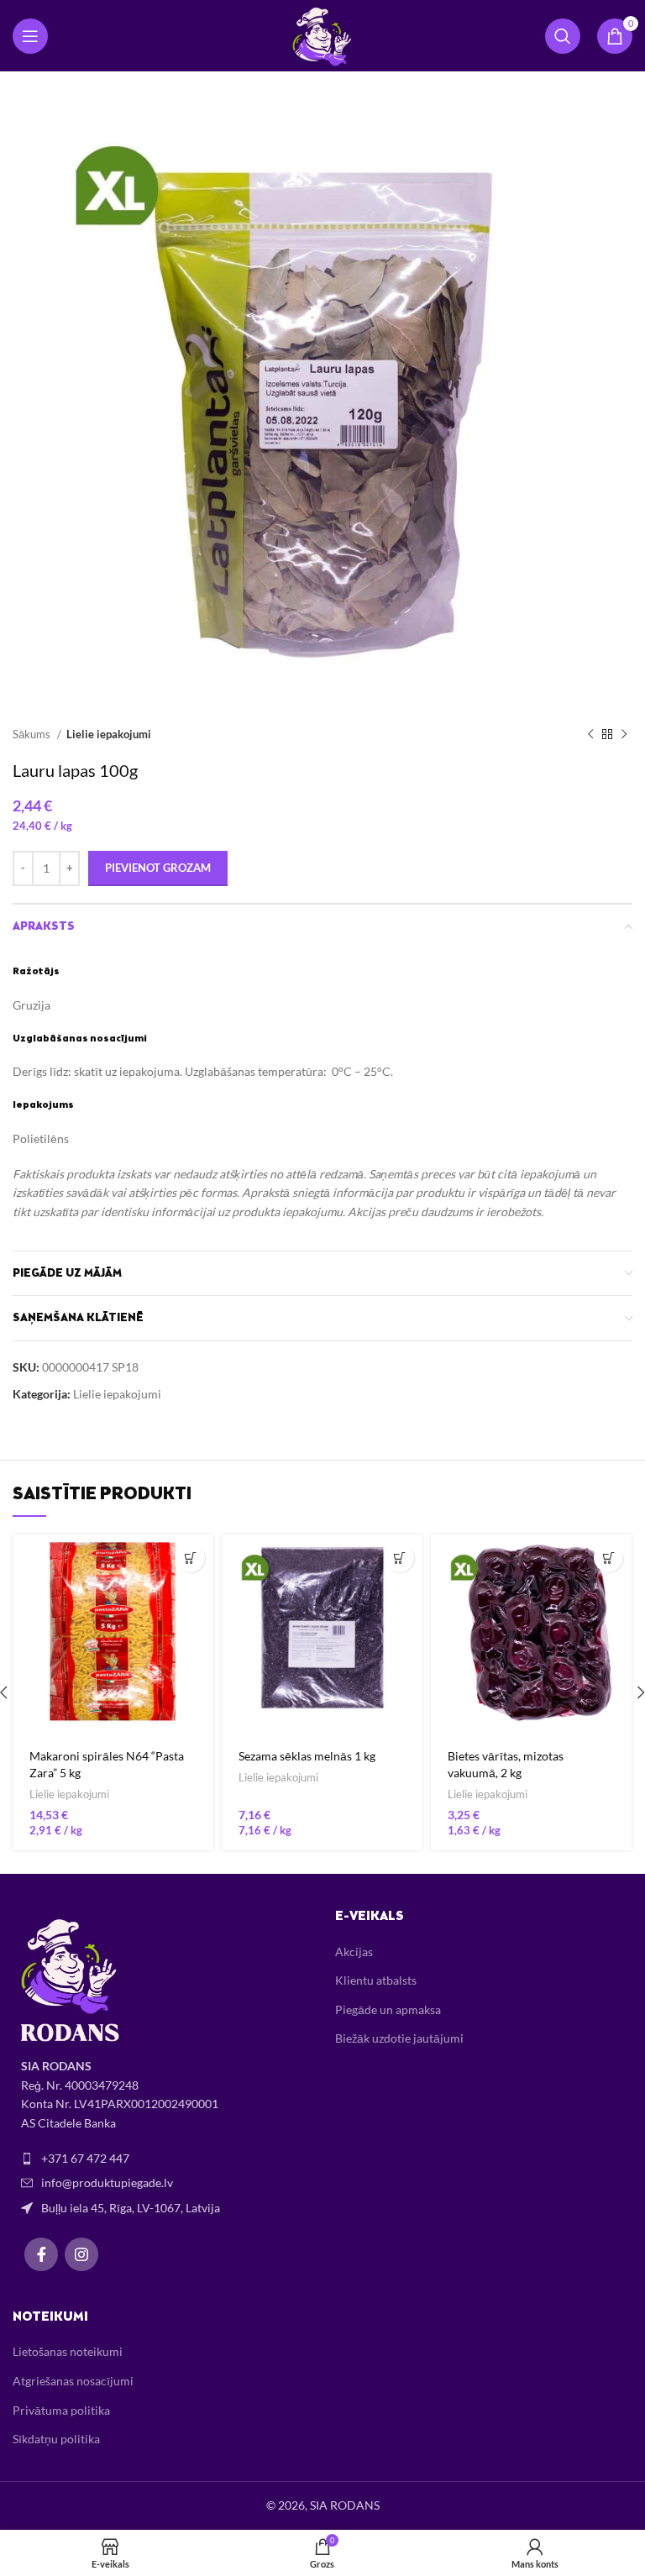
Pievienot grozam (158, 868)
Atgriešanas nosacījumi (73, 2381)
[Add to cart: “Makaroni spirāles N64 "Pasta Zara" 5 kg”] (190, 1558)
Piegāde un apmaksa (388, 2009)
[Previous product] (590, 735)
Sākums (33, 734)
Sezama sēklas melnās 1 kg (307, 1756)
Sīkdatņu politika (56, 2439)
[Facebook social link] (41, 2254)
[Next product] (624, 735)
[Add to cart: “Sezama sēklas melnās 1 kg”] (399, 1558)
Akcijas (354, 1952)
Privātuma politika (61, 2410)
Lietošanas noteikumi (68, 2351)
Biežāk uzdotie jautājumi (399, 2038)
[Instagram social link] (81, 2254)
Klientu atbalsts (376, 1980)
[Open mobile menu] (30, 36)
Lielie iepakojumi (109, 734)
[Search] (563, 36)
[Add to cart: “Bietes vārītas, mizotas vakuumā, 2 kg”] (608, 1558)
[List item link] (161, 2159)
